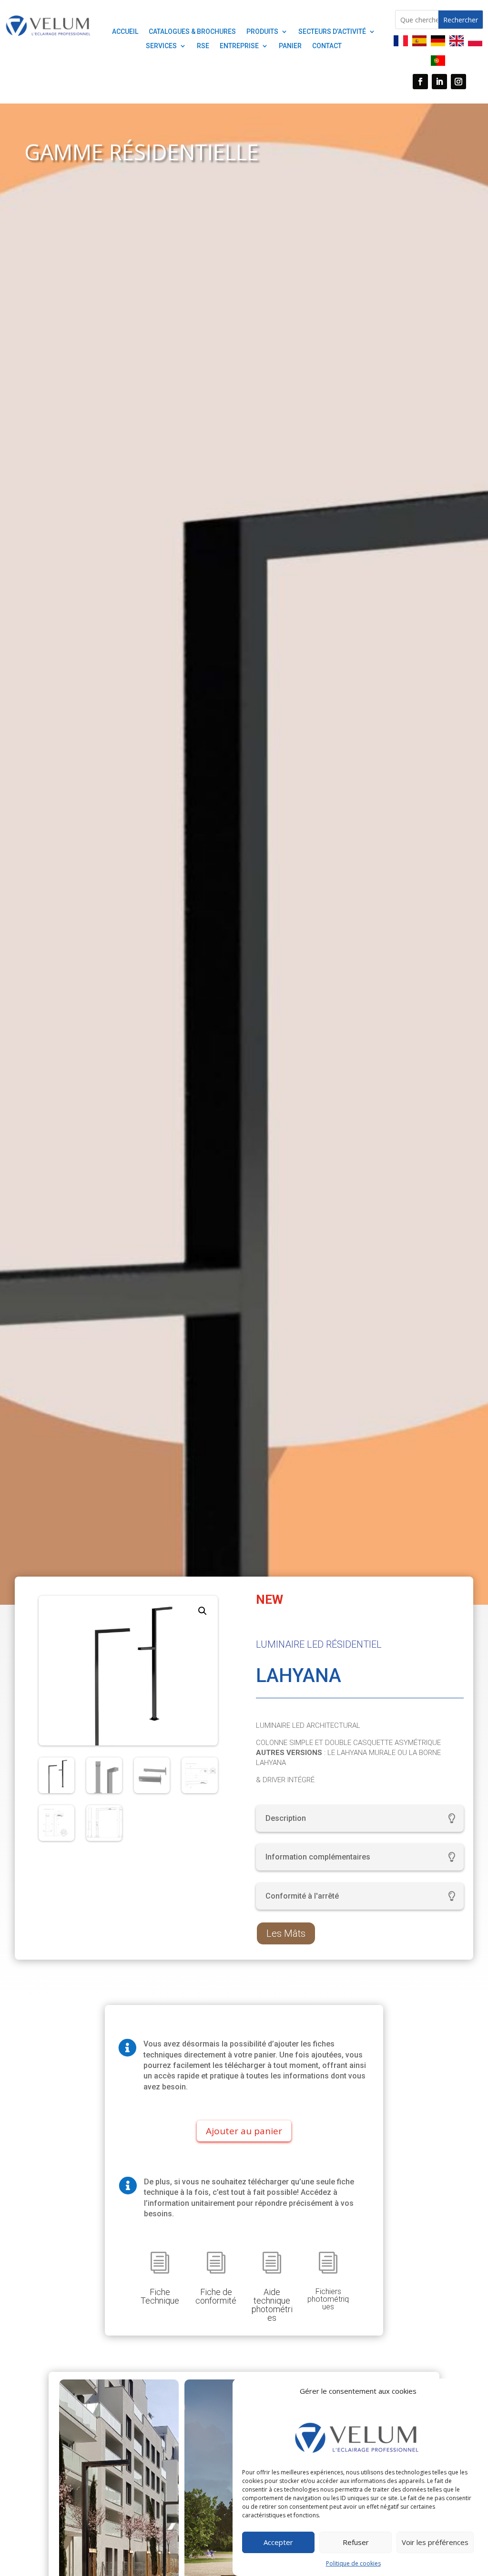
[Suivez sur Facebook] (420, 82)
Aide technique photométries (272, 2305)
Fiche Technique (160, 2296)
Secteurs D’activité (332, 32)
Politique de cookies (353, 2563)
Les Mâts (286, 1933)
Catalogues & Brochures (192, 32)
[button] (203, 1611)
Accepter (278, 2542)
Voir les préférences (435, 2542)
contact (327, 46)
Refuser (356, 2542)
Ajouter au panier (244, 2131)
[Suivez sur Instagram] (458, 82)
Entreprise (239, 46)
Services (161, 46)
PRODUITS (262, 32)
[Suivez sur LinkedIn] (439, 82)
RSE (203, 46)
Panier (290, 46)
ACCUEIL (125, 32)
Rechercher (461, 20)
